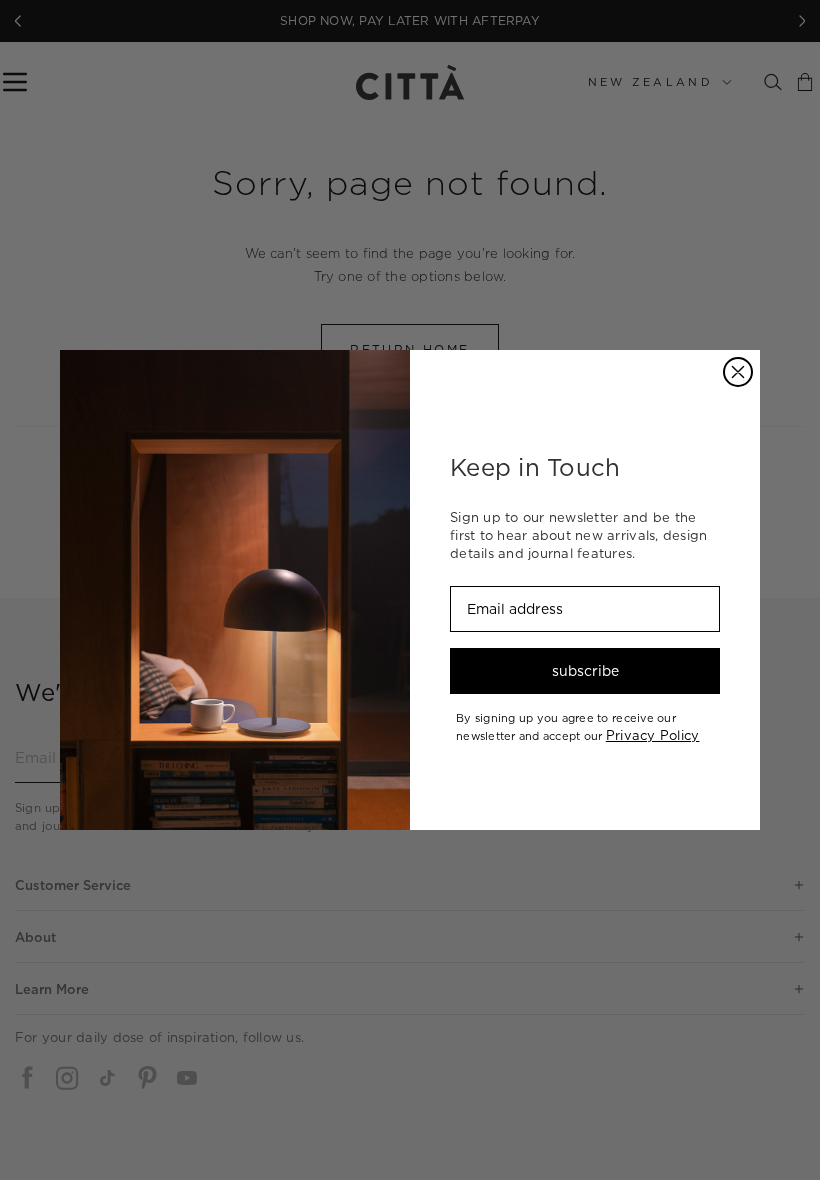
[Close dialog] (738, 372)
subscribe (585, 671)
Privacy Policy (653, 735)
